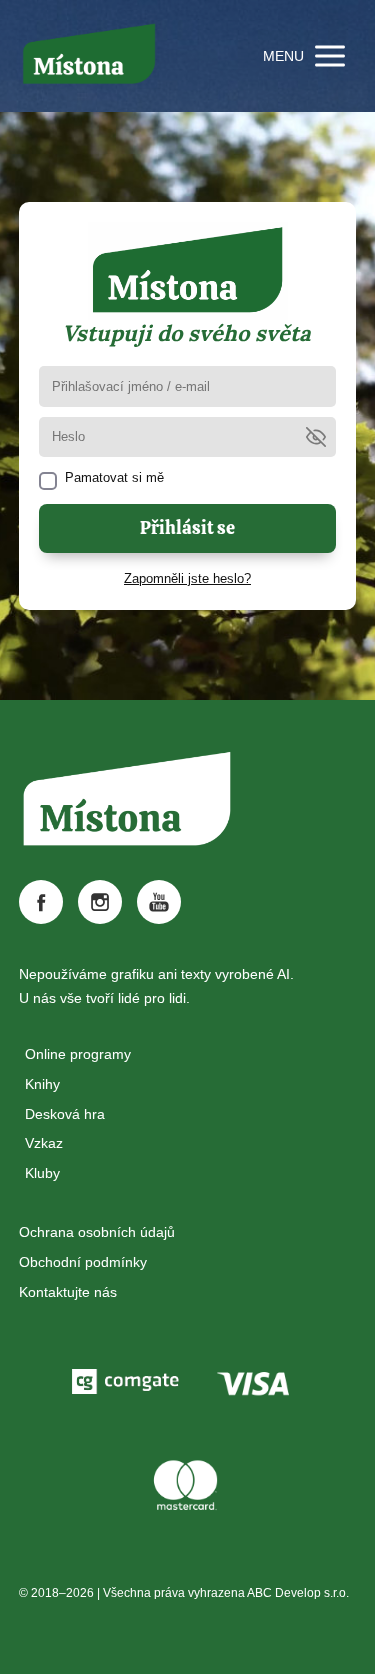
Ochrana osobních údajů (97, 1232)
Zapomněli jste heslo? (187, 578)
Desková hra (65, 1114)
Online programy (78, 1054)
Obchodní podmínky (83, 1262)
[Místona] (89, 56)
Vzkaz (44, 1143)
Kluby (42, 1173)
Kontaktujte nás (68, 1292)
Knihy (42, 1084)
